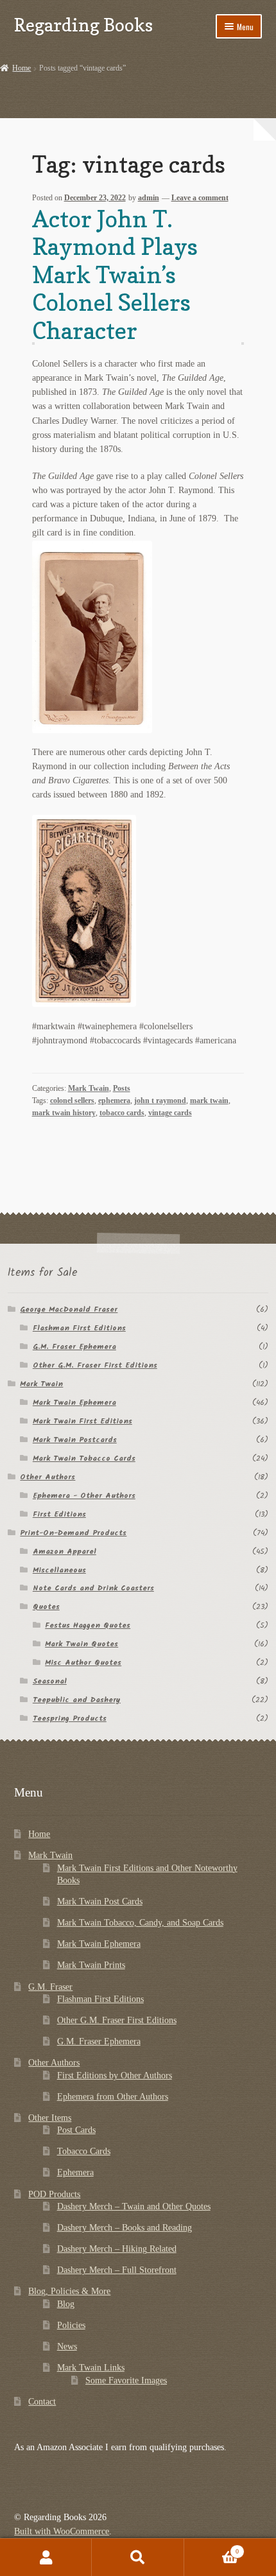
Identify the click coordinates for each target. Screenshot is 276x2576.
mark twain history (64, 1113)
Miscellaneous (59, 1570)
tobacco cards (122, 1113)
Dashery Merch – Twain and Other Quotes (134, 2206)
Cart (211, 2548)
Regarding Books (83, 25)
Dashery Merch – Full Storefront (117, 2270)
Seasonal (50, 1681)
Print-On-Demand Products (73, 1533)
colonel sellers (72, 1101)
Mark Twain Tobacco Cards (84, 1458)
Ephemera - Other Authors (84, 1496)
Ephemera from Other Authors (113, 2097)
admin (149, 198)
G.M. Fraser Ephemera (74, 1347)
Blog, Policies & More (69, 2291)
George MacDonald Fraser (69, 1310)
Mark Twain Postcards (75, 1440)
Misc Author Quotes (83, 1663)
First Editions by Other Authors (115, 2076)
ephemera (114, 1101)
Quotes (46, 1607)
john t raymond (160, 1101)
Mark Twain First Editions (82, 1421)
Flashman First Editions (79, 1328)
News (67, 2346)
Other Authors (47, 1477)
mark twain (209, 1101)
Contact (42, 2402)
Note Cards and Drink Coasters (93, 1588)
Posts (122, 1088)
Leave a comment (200, 198)
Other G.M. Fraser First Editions (95, 1365)
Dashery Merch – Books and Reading (125, 2228)
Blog (66, 2304)
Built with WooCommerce (62, 2531)
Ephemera (75, 2172)
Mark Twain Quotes (82, 1644)
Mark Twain (89, 1088)
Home (22, 68)
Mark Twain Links (91, 2368)
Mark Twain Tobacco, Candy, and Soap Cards (140, 1923)
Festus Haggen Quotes (88, 1625)
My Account (46, 2557)
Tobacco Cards (84, 2151)
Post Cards (76, 2130)
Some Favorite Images (126, 2380)
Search (138, 2557)
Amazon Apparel (65, 1552)
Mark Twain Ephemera (74, 1403)
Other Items (50, 2118)
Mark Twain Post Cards (100, 1902)
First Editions (59, 1514)
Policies (71, 2325)
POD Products (54, 2194)
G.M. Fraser (50, 1987)
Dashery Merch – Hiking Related (117, 2249)
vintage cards (170, 1113)
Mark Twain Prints (91, 1965)
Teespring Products (70, 1719)
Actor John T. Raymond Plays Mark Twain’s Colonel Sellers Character (115, 274)
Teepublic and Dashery (77, 1700)
